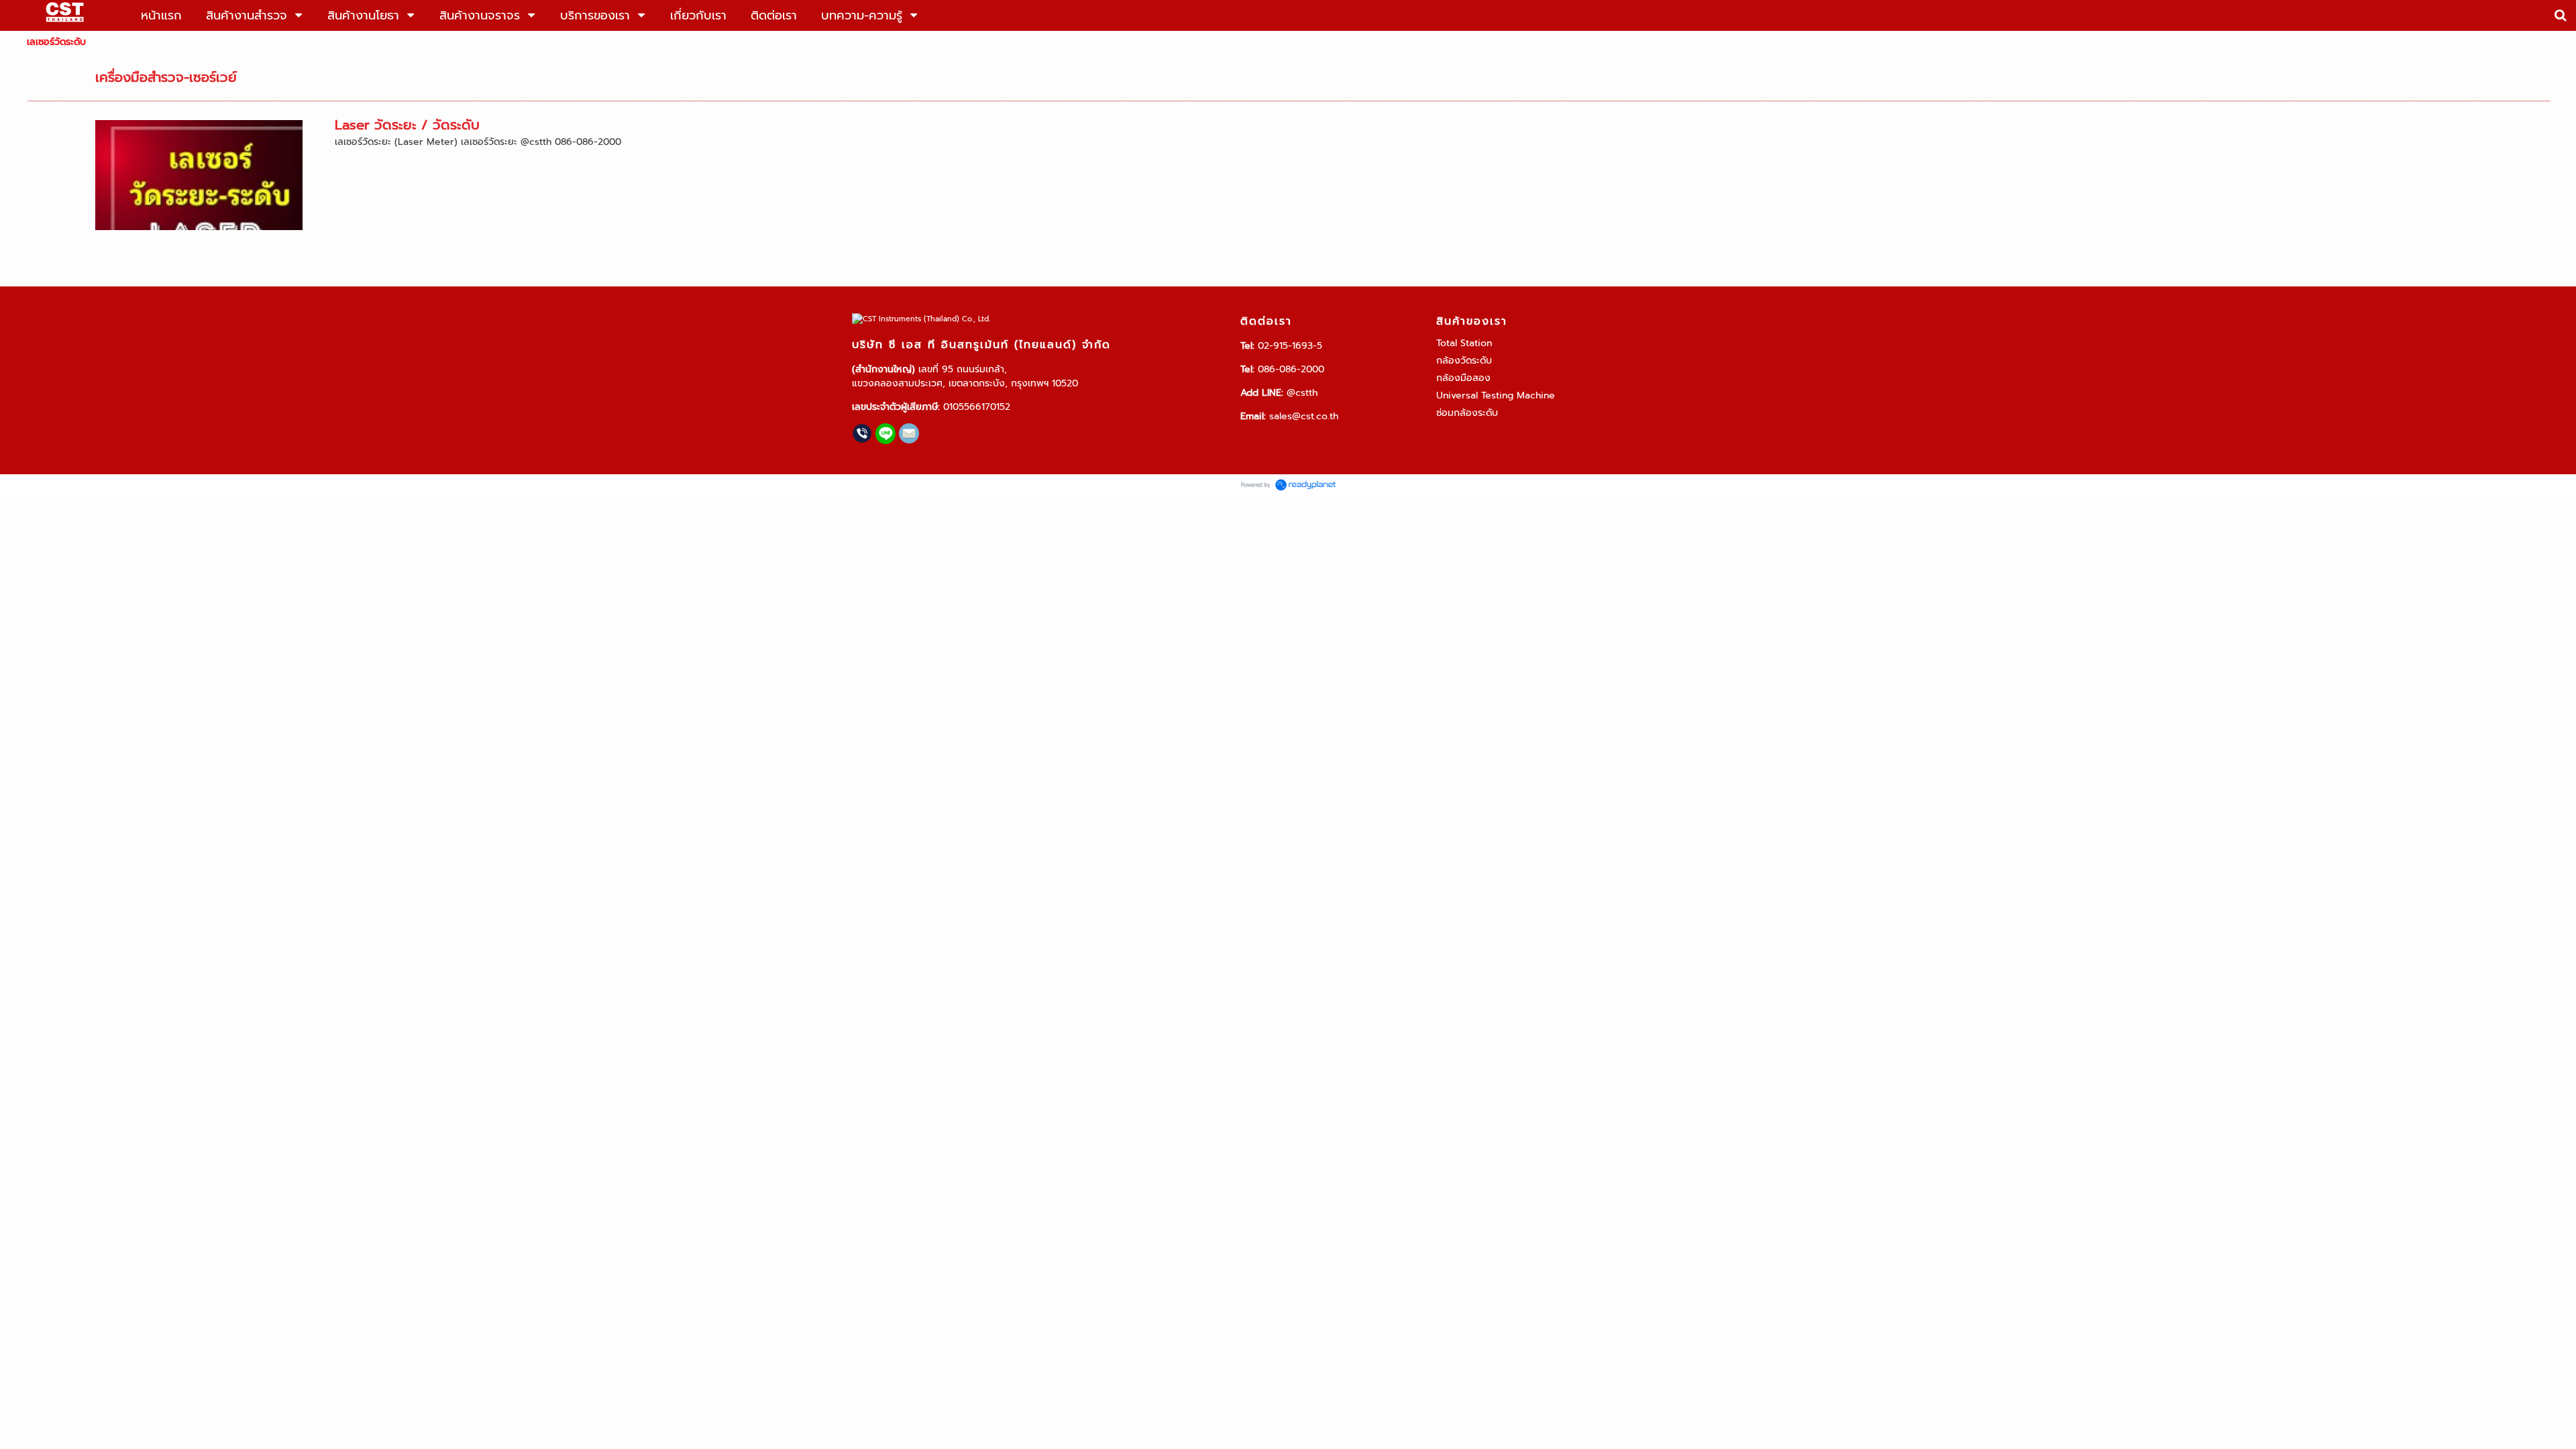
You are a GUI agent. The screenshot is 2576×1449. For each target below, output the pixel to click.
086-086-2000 (1291, 369)
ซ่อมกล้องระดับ (1467, 413)
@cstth (1302, 393)
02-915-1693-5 (1290, 346)
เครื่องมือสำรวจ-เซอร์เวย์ (166, 77)
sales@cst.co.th (1304, 416)
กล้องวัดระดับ (1464, 361)
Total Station (1464, 343)
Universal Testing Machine (1496, 395)
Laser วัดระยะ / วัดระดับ (407, 125)
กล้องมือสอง (1463, 378)
